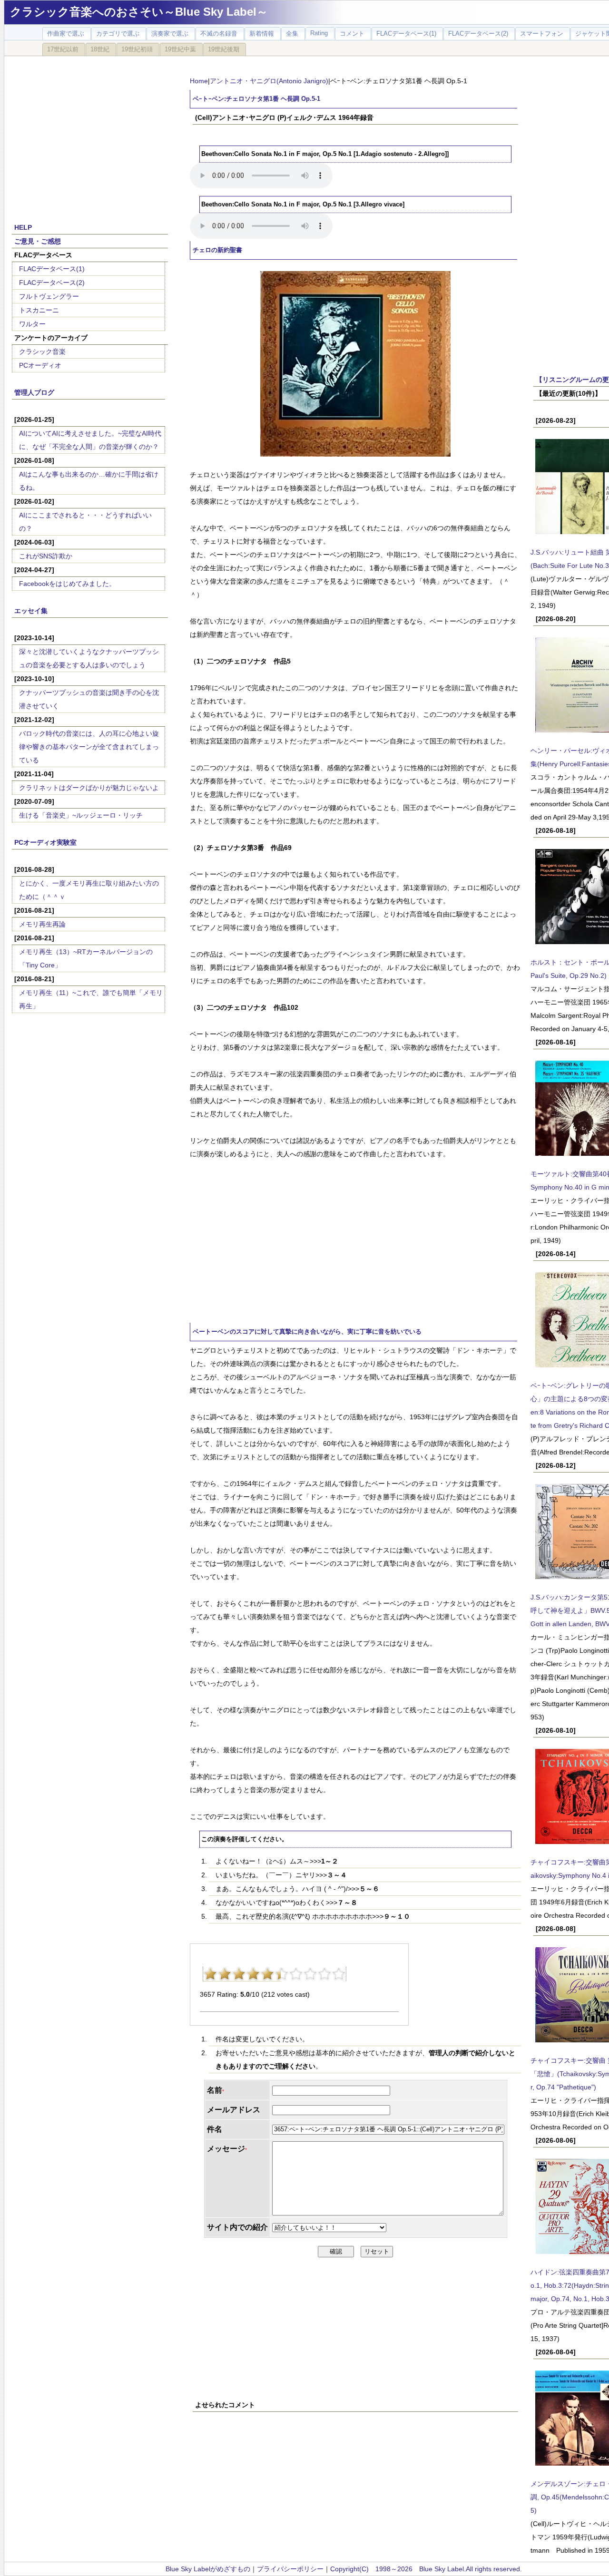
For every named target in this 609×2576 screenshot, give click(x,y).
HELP (23, 227)
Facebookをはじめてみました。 (67, 584)
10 (339, 1974)
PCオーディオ (40, 365)
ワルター (32, 324)
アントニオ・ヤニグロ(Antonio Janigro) (269, 81)
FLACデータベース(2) (52, 283)
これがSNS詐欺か (46, 556)
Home (199, 81)
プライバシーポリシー (290, 2569)
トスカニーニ (39, 310)
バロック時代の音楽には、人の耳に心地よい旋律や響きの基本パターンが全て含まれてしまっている (89, 747)
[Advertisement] (90, 134)
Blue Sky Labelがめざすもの (208, 2569)
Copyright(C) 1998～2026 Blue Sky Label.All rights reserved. (426, 2569)
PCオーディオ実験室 (45, 842)
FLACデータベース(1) (52, 269)
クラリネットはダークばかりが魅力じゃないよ (89, 788)
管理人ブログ (34, 392)
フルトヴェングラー (49, 296)
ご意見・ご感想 (38, 241)
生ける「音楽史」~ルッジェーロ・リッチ (81, 815)
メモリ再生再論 (42, 924)
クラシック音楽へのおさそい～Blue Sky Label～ (139, 12)
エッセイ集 (31, 611)
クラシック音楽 (42, 351)
